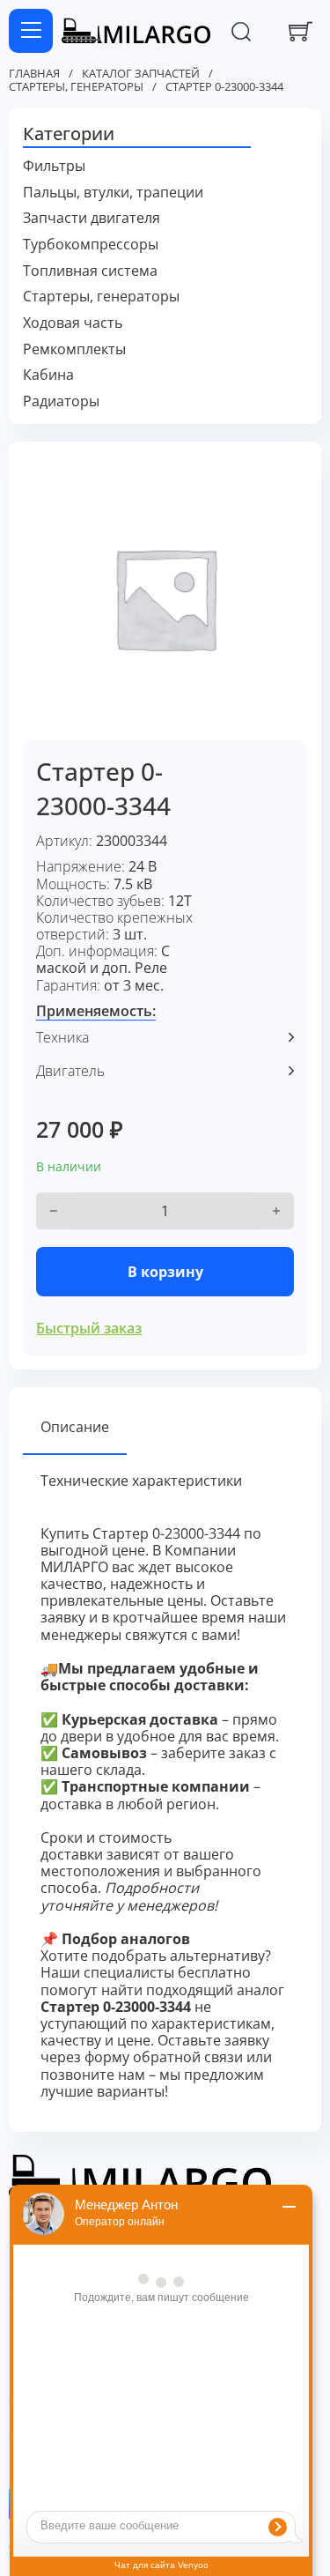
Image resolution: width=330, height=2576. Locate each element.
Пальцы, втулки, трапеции (113, 193)
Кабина (48, 375)
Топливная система (90, 271)
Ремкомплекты (74, 349)
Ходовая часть (73, 323)
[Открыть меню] (31, 31)
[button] (165, 135)
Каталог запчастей (141, 74)
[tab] (75, 1428)
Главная (34, 74)
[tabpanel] (165, 1813)
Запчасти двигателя (92, 218)
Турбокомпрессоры (91, 245)
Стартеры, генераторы (76, 87)
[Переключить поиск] (241, 31)
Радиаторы (61, 401)
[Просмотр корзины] (301, 31)
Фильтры (54, 166)
